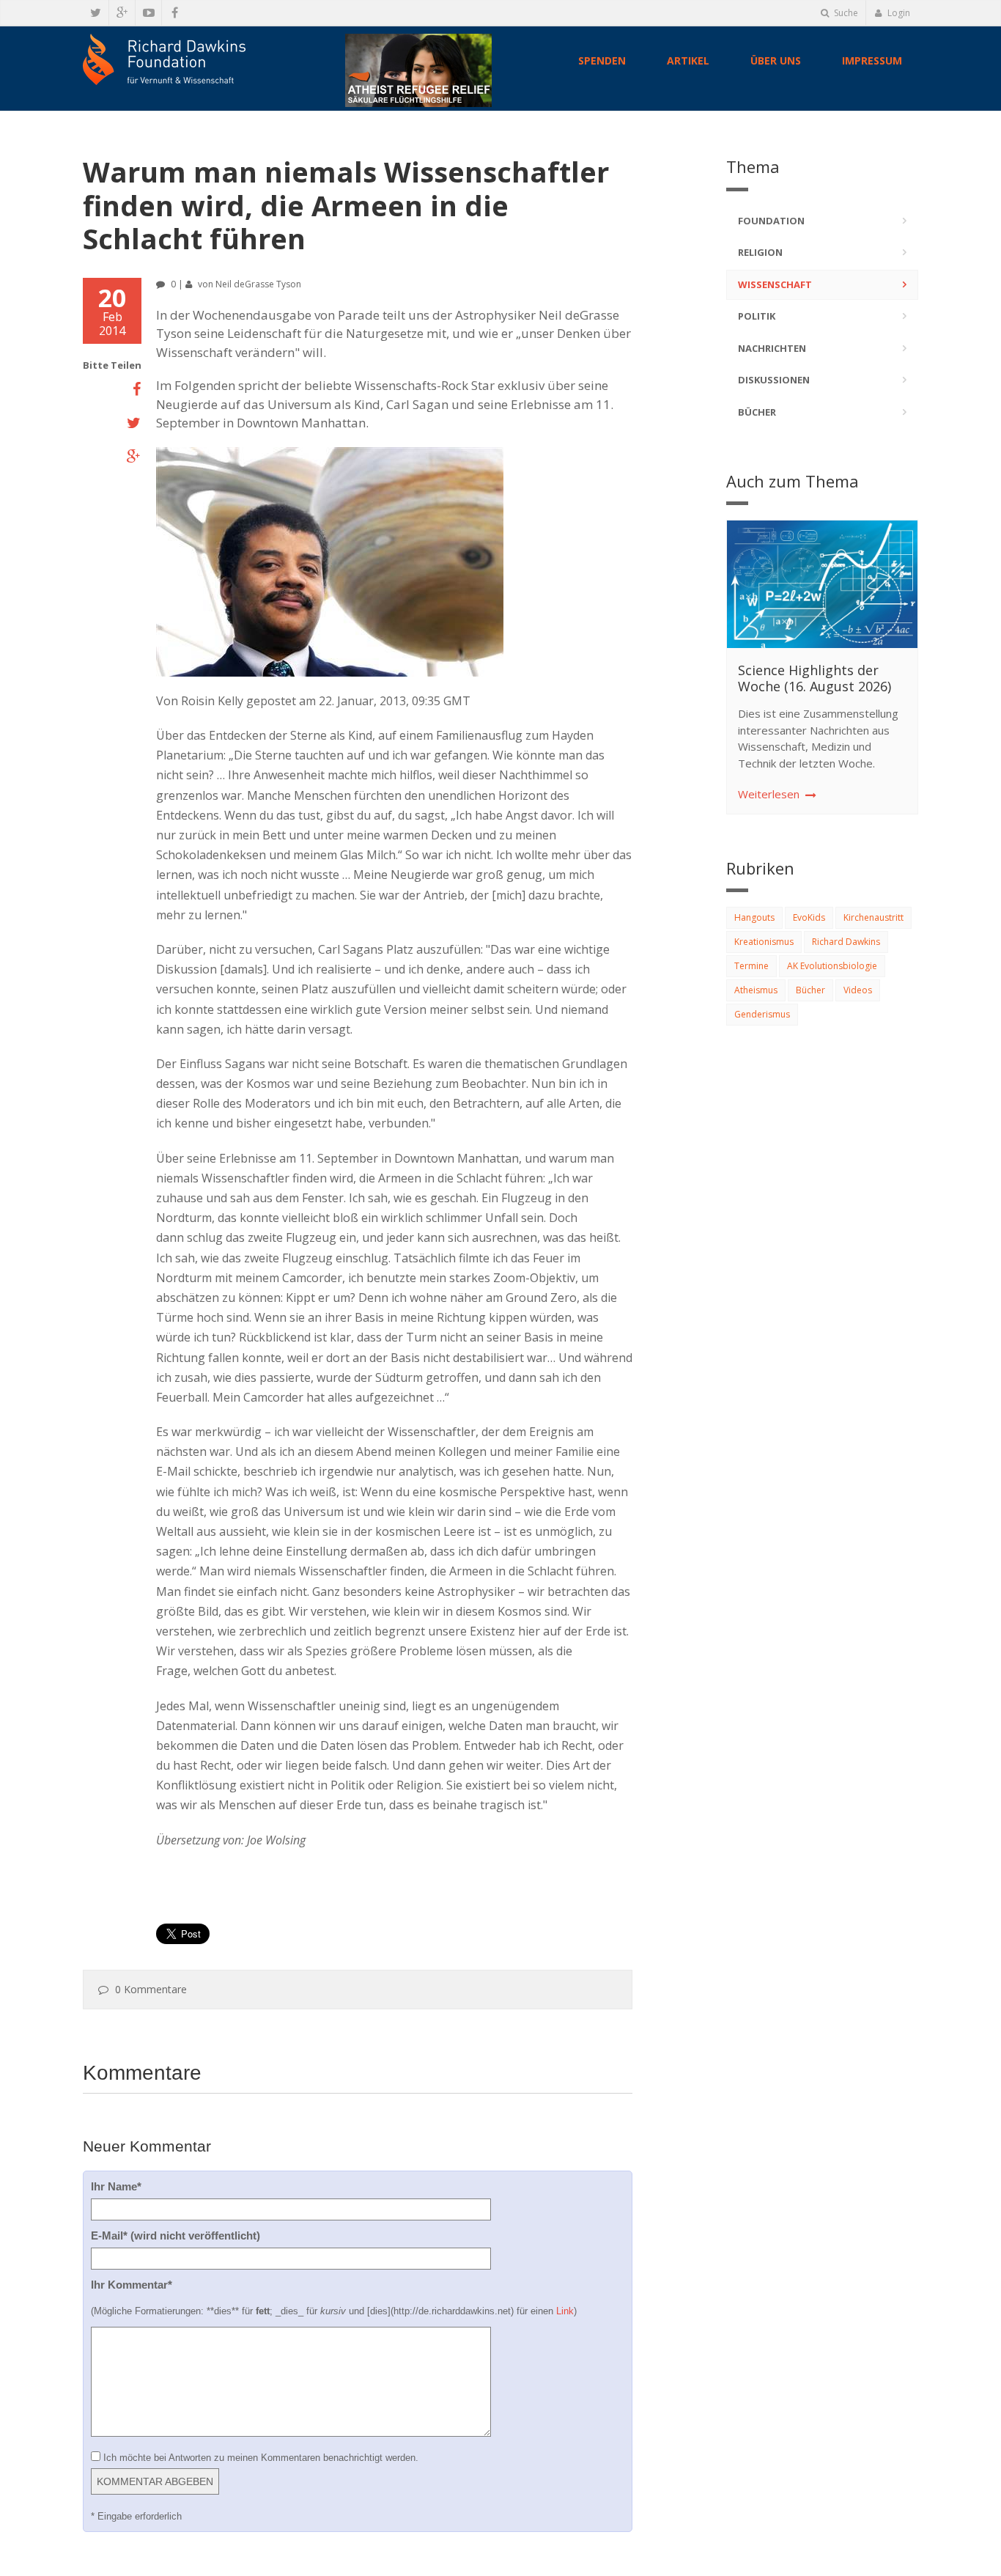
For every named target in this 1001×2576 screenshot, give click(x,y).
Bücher (757, 412)
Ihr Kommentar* (132, 2285)
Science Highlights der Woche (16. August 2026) (815, 678)
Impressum (872, 60)
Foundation (771, 221)
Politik (757, 316)
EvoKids (809, 917)
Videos (858, 990)
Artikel (688, 60)
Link (565, 2311)
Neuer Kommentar (147, 2146)
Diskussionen (774, 380)
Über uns (776, 60)
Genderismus (762, 1014)
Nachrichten (772, 348)
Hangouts (754, 917)
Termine (751, 966)
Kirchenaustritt (873, 917)
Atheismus (756, 990)
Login (898, 13)
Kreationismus (764, 942)
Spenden (602, 60)
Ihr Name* (116, 2186)
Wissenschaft (775, 284)
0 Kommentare (151, 1989)
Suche (845, 13)
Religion (760, 252)
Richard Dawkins (846, 942)
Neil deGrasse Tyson (258, 284)
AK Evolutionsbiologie (832, 966)
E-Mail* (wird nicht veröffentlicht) (176, 2235)
